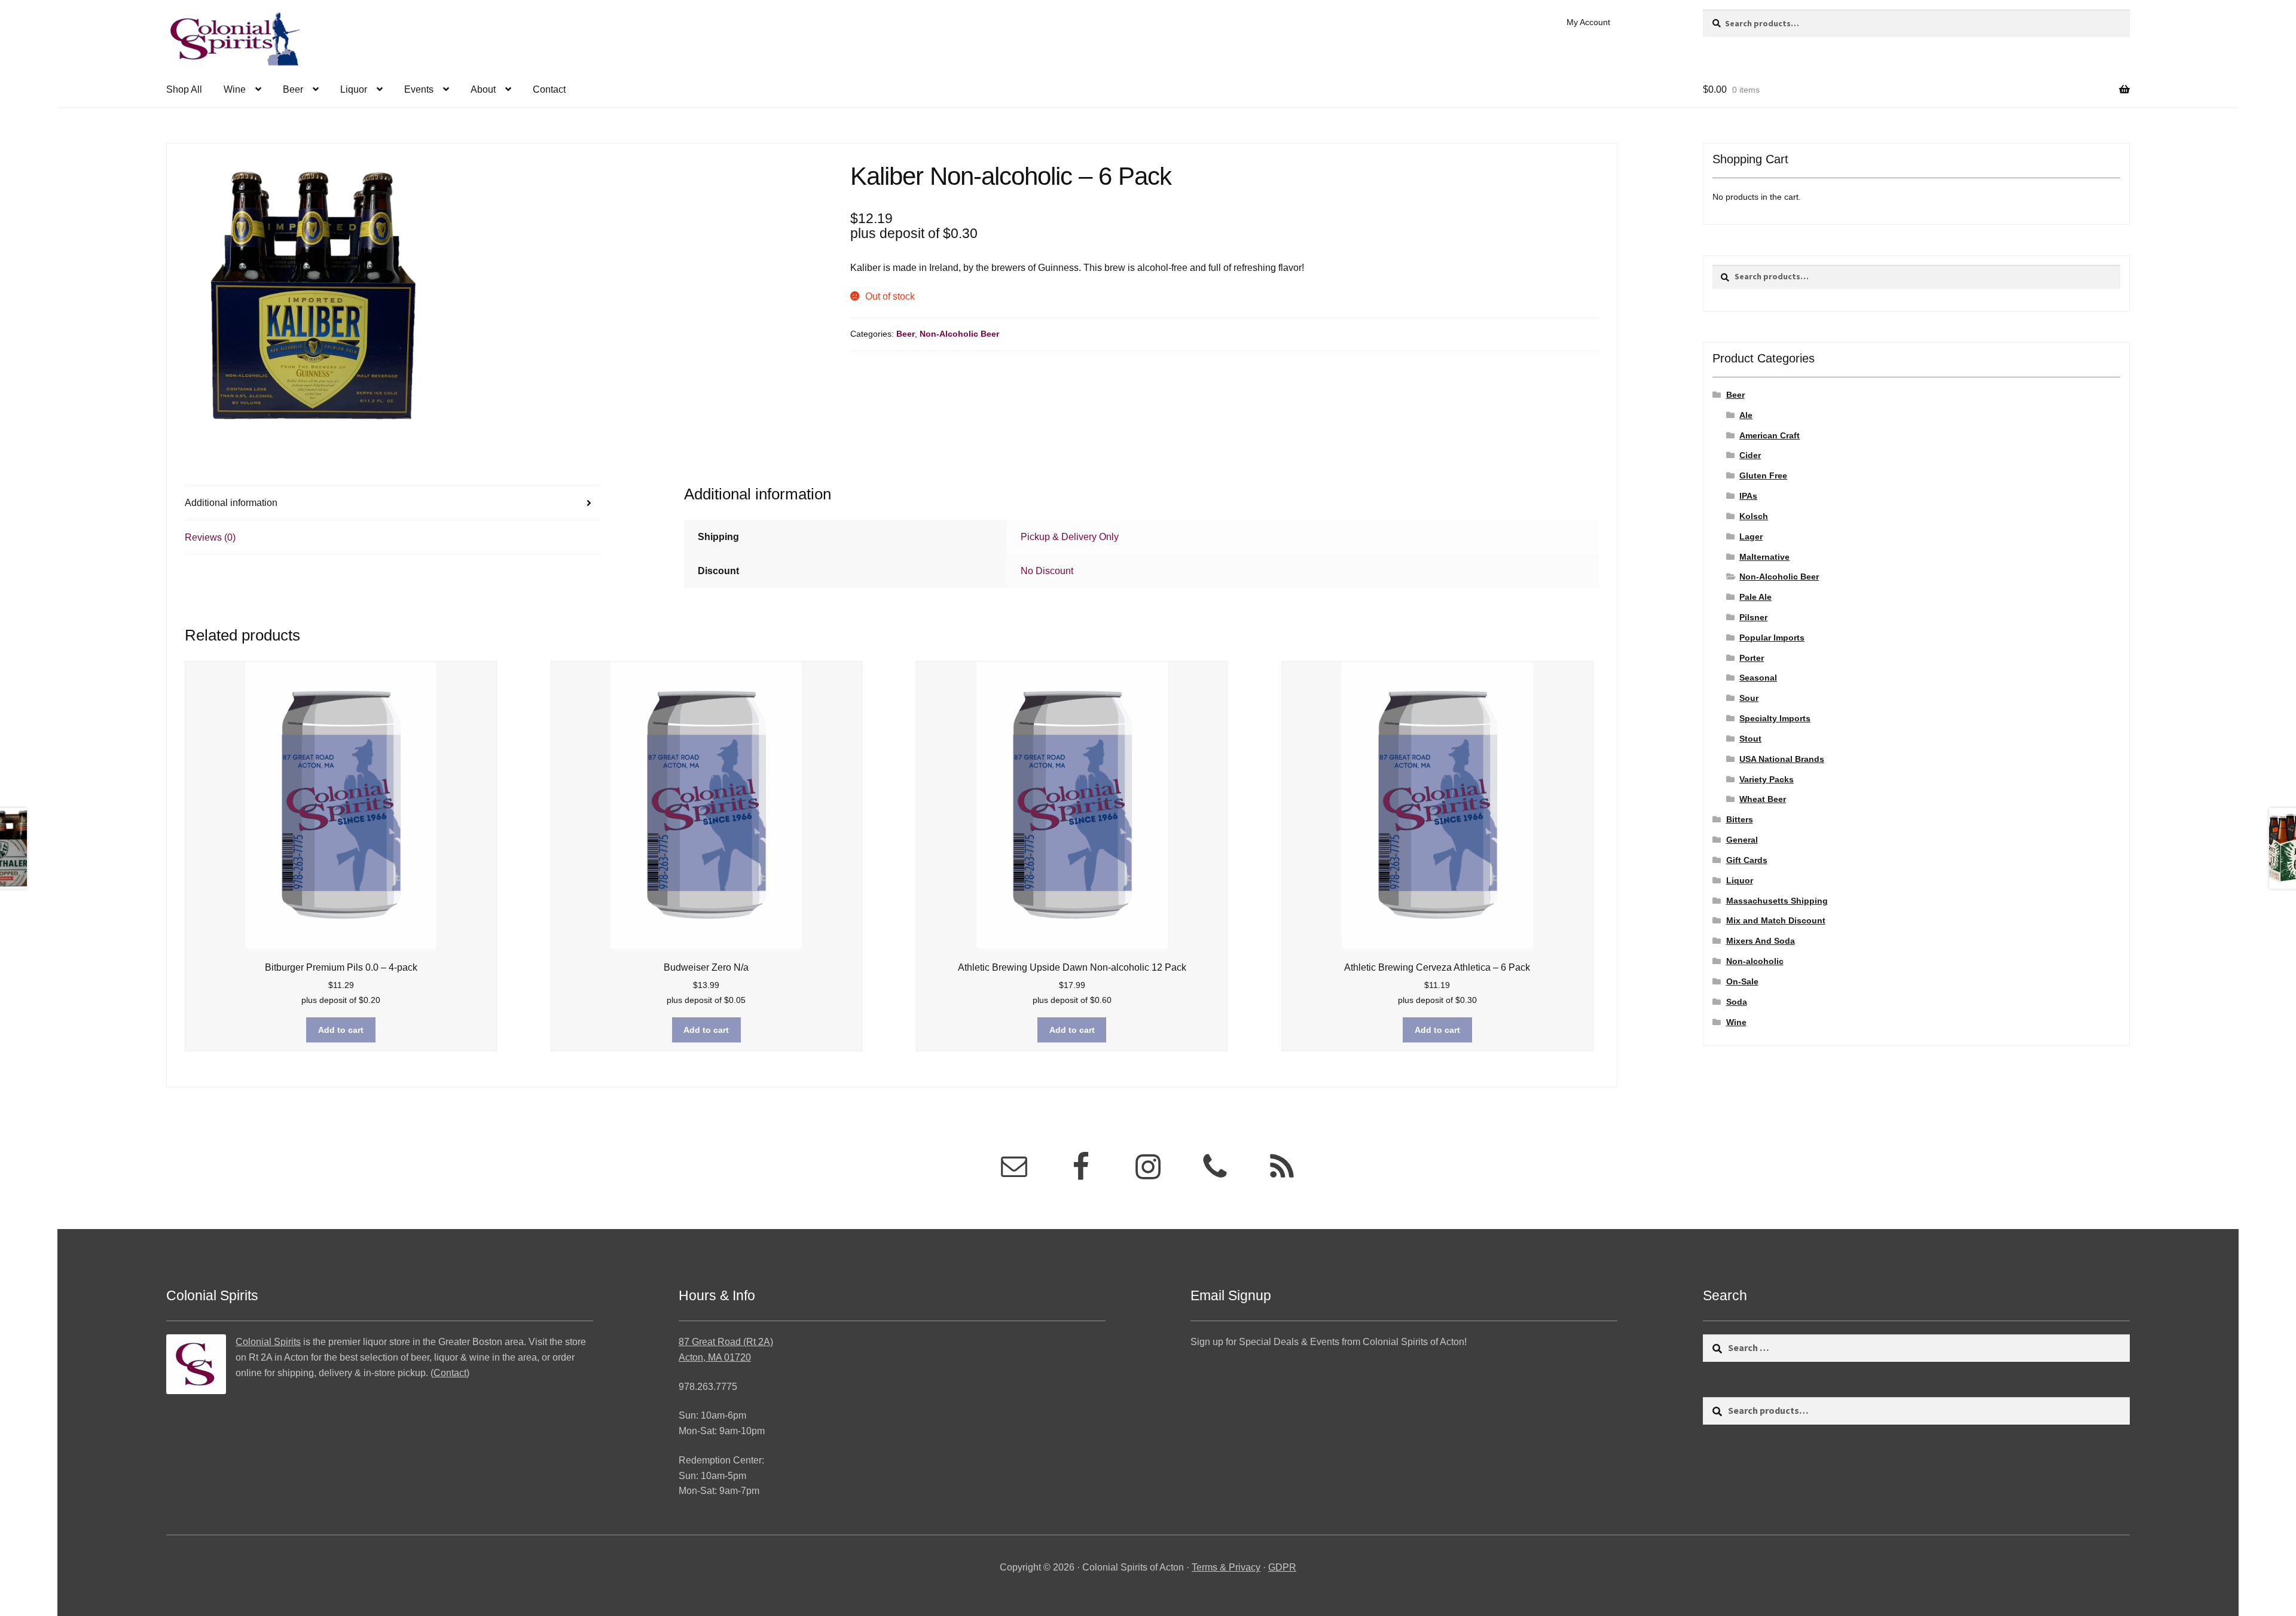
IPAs (1748, 496)
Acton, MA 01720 (715, 1357)
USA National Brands (1782, 759)
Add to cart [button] (341, 1030)
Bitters (1740, 819)
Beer (293, 89)
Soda (1737, 1002)
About (483, 89)
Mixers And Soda (1761, 941)
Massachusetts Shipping (1777, 901)
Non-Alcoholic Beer (959, 334)
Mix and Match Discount (1776, 920)
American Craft (1770, 435)
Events (419, 89)
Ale (1746, 415)
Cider (1750, 455)
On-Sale (1742, 981)
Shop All (184, 89)
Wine (235, 89)
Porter (1752, 658)
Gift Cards (1747, 860)
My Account (1588, 22)
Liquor (354, 89)
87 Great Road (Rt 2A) (726, 1342)
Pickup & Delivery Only (1070, 537)
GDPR (1282, 1567)
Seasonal (1758, 678)
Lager (1751, 536)
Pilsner (1753, 617)
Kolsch (1754, 516)
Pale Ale (1755, 597)
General (1742, 840)
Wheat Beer (1763, 799)
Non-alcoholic (1755, 961)
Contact (549, 89)
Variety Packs (1767, 779)
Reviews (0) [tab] (210, 537)
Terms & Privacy (1226, 1567)
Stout (1750, 739)
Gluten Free (1763, 475)
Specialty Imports (1775, 718)
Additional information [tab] (231, 503)
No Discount (1047, 571)
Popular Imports (1772, 638)
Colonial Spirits (268, 1342)
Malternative (1764, 557)
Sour (1749, 698)
